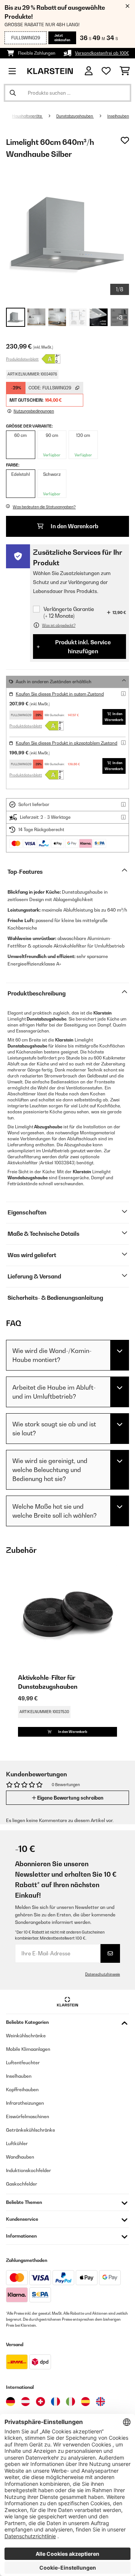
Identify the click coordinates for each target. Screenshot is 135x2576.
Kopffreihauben (22, 2090)
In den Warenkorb (74, 526)
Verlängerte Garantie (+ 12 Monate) (69, 612)
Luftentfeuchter (23, 2063)
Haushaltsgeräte (27, 116)
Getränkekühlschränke (31, 2130)
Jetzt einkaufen (62, 38)
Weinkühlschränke (26, 2036)
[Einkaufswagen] (125, 71)
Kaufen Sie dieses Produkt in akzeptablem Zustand (67, 743)
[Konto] (89, 71)
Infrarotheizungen (25, 2103)
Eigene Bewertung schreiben (70, 1798)
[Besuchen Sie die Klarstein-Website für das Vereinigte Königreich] (100, 2402)
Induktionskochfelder (28, 2170)
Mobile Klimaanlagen (28, 2049)
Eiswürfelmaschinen (28, 2116)
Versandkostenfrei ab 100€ (102, 53)
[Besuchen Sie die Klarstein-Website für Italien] (70, 2402)
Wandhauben (20, 2157)
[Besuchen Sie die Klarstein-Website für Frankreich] (55, 2402)
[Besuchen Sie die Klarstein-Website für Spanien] (85, 2402)
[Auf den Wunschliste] (125, 140)
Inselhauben (118, 116)
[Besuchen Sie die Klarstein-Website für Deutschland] (10, 2402)
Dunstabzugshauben (75, 116)
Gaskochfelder (22, 2184)
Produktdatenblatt (22, 359)
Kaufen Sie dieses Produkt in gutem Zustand (60, 694)
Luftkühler (17, 2143)
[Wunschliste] (106, 71)
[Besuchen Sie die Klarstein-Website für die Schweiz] (40, 2402)
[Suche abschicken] (13, 93)
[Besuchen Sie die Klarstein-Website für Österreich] (25, 2402)
